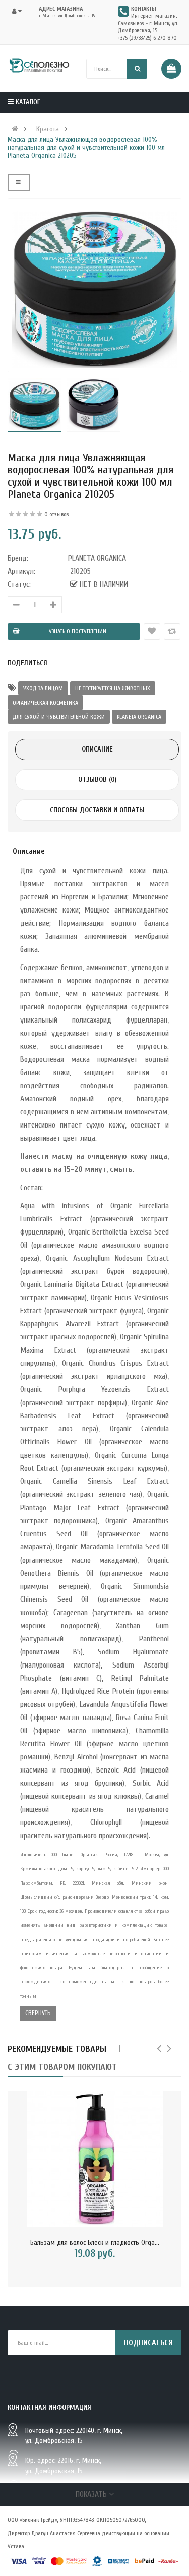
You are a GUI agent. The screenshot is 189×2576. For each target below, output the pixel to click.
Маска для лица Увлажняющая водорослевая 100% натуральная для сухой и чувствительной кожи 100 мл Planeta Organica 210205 (86, 148)
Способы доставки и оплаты (97, 810)
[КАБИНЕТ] (20, 11)
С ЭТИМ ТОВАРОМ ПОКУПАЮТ (62, 2067)
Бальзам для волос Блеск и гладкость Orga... (95, 2243)
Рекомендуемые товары (57, 2049)
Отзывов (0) (97, 780)
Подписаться (148, 2343)
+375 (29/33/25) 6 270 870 (147, 38)
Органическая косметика (45, 703)
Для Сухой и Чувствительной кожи (59, 717)
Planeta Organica (139, 717)
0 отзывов (56, 514)
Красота (48, 129)
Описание (97, 749)
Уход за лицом (43, 688)
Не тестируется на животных (113, 688)
